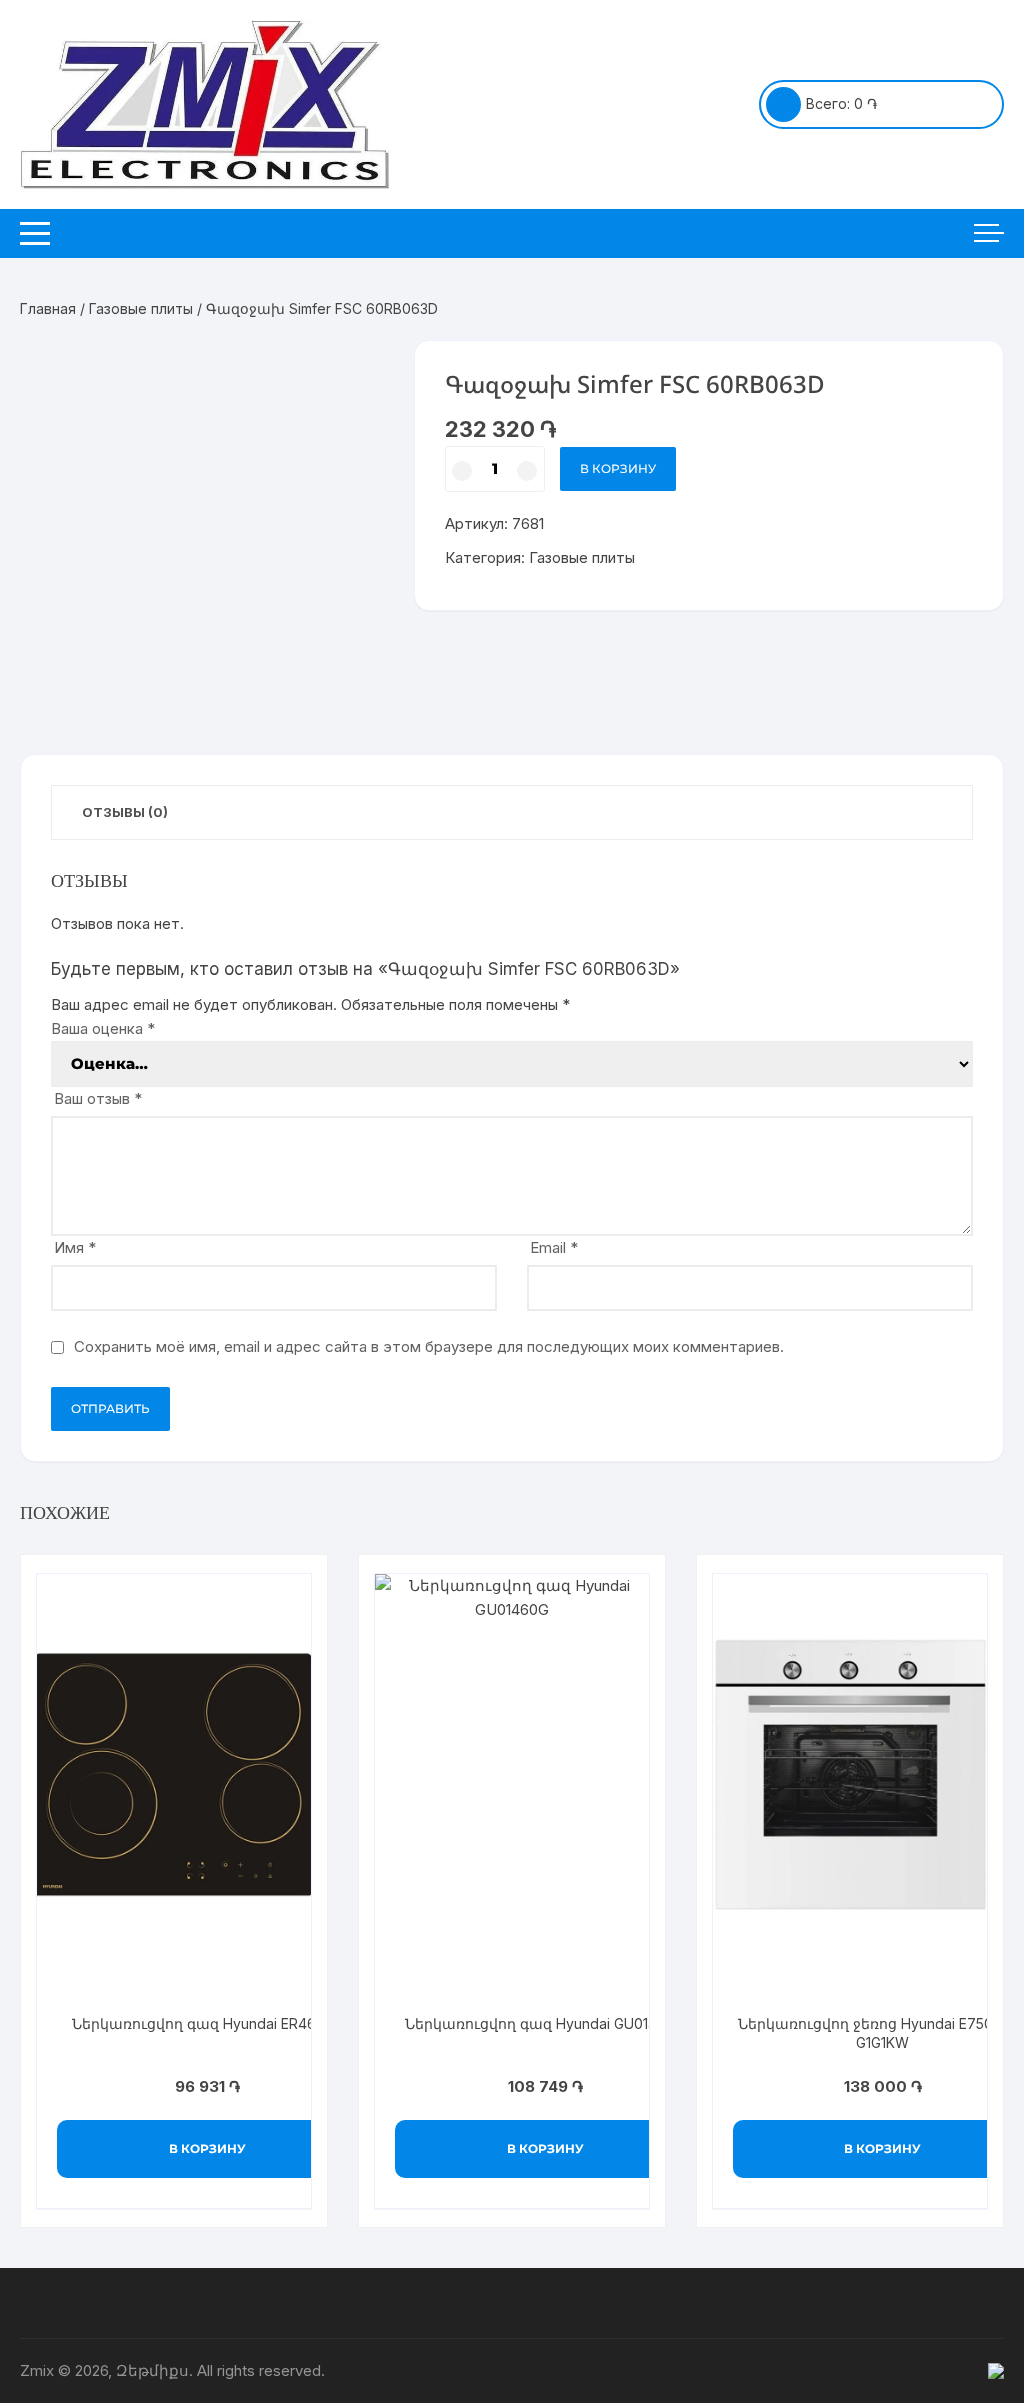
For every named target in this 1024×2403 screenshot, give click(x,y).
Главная (48, 308)
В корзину (618, 468)
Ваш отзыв (98, 1098)
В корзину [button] (207, 2148)
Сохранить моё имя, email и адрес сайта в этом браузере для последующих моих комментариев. (429, 1346)
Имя (75, 1247)
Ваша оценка (103, 1028)
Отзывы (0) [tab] (125, 812)
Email (554, 1247)
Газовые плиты (141, 308)
